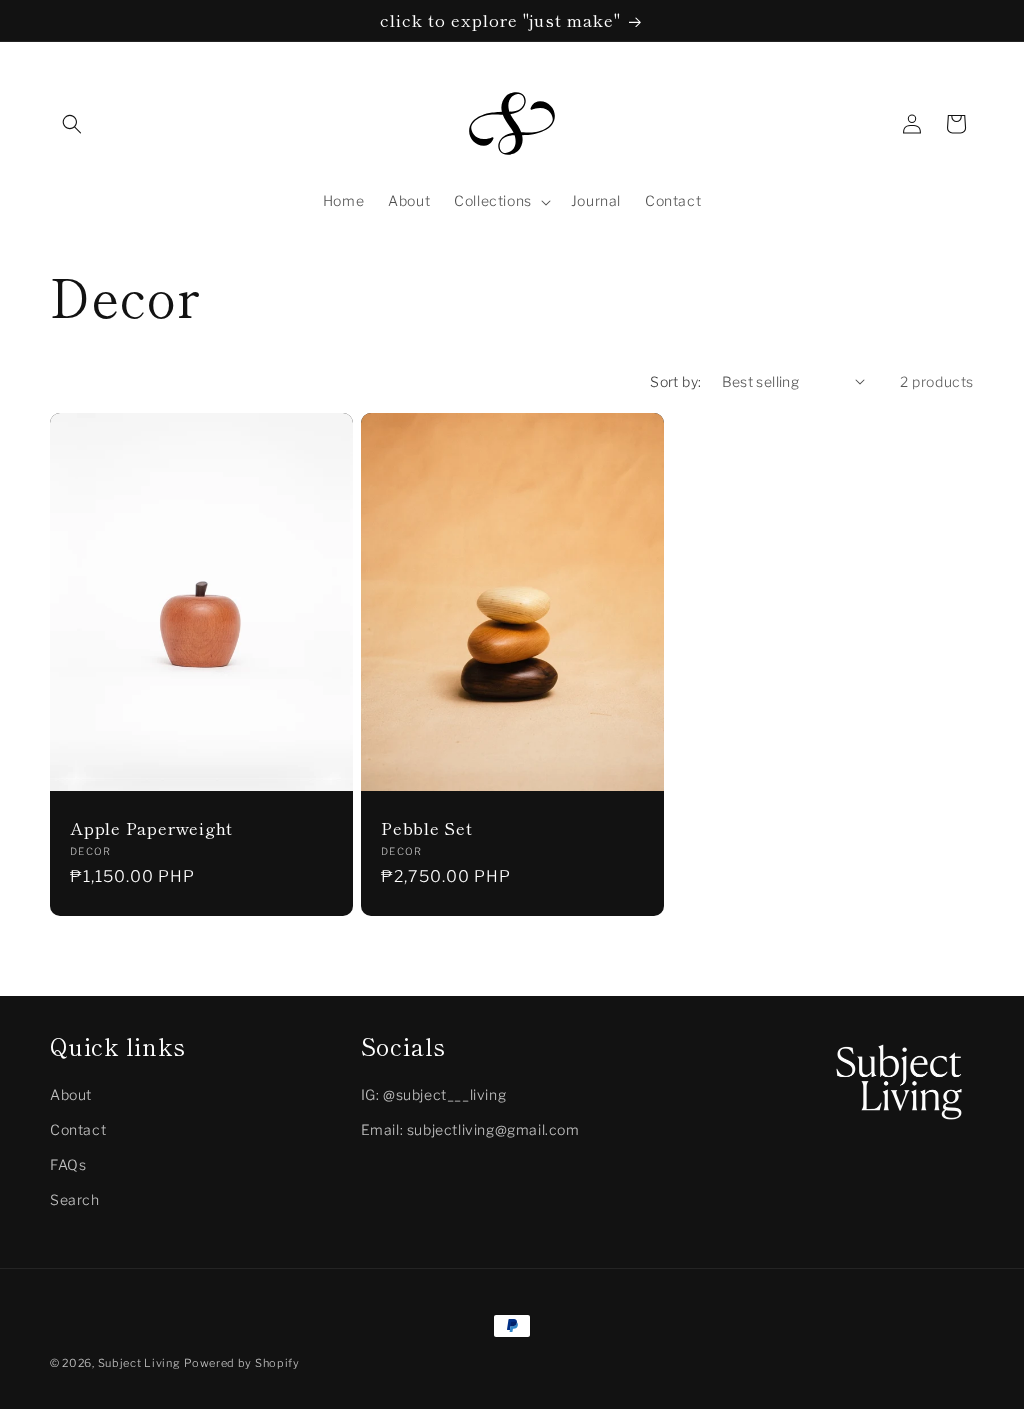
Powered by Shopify (242, 1363)
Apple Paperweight (151, 828)
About (71, 1094)
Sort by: (675, 381)
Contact (78, 1129)
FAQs (68, 1164)
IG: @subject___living (434, 1094)
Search (75, 1199)
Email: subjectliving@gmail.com (470, 1129)
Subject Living (139, 1363)
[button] (72, 124)
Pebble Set (427, 828)
